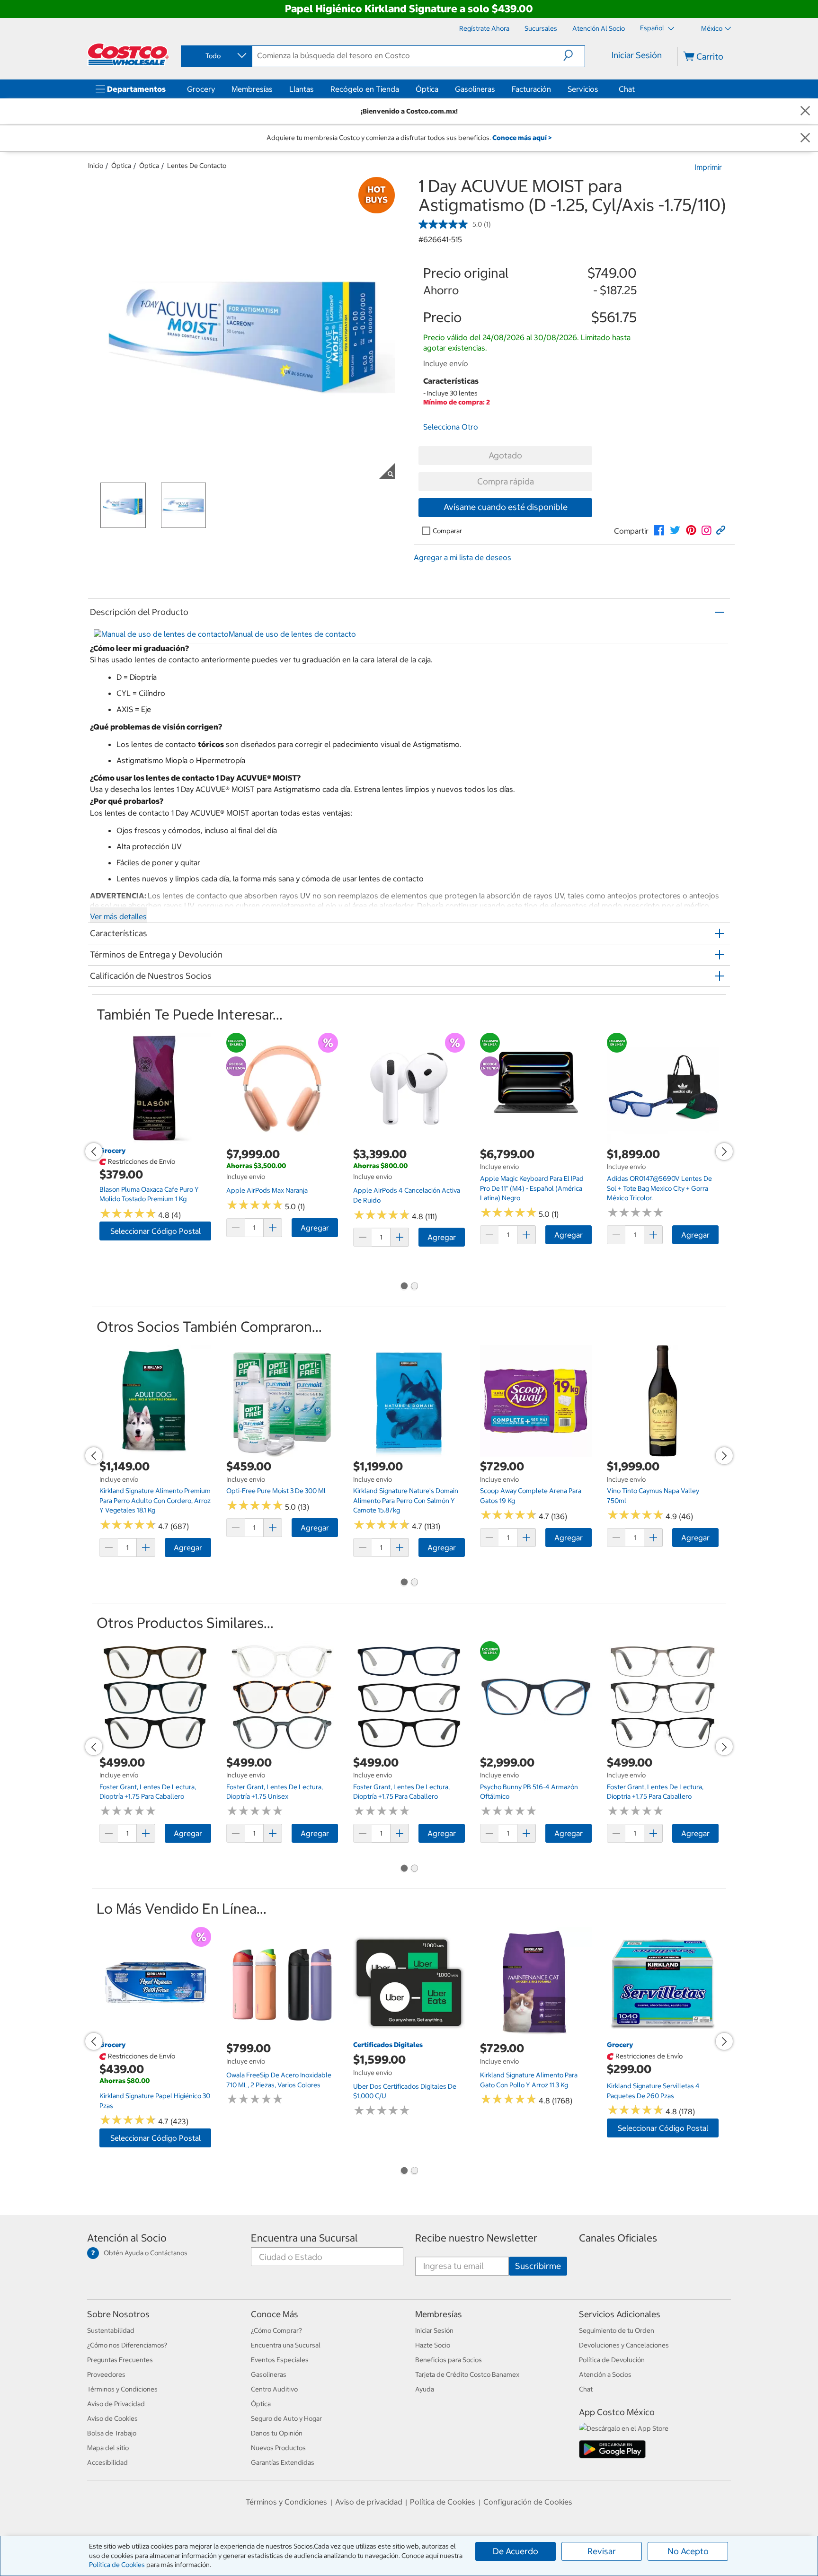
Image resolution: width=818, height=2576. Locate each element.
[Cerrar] (805, 111)
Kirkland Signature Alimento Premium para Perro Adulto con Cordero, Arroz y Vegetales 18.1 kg (155, 1500)
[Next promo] (724, 1152)
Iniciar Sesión (637, 55)
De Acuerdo (516, 2551)
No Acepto (688, 2551)
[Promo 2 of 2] (414, 1287)
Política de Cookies (117, 2565)
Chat (627, 89)
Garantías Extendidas (283, 2462)
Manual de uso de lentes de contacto (292, 634)
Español (653, 28)
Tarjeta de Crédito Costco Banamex (467, 2374)
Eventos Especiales (280, 2360)
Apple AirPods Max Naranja (267, 1190)
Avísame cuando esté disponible (506, 507)
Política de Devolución (612, 2360)
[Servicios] (600, 89)
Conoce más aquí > (522, 138)
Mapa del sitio (108, 2448)
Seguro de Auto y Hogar (286, 2418)
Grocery (201, 89)
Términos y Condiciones (122, 2389)
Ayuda (425, 2389)
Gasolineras (475, 89)
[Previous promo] (94, 1152)
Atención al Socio (127, 2238)
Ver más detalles (118, 916)
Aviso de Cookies (112, 2418)
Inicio (96, 166)
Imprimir (708, 167)
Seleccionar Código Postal (156, 1231)
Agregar (315, 1228)
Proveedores (106, 2374)
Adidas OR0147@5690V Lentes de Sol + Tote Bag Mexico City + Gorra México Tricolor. (659, 1188)
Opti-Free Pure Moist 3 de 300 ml (276, 1491)
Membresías (252, 89)
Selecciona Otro (451, 427)
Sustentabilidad (111, 2330)
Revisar (602, 2551)
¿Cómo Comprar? (276, 2330)
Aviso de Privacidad (116, 2404)
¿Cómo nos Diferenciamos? (127, 2345)
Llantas (302, 89)
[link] (659, 530)
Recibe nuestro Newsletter (476, 2238)
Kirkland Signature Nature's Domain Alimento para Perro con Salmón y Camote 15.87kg (406, 1500)
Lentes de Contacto (197, 166)
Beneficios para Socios (449, 2360)
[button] (574, 55)
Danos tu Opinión (277, 2433)
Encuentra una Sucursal (304, 2238)
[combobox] (216, 56)
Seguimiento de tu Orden (617, 2330)
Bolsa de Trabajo (112, 2433)
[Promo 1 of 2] (404, 1287)
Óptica (427, 89)
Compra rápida (506, 481)
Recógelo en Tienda (365, 89)
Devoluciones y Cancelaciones (624, 2345)
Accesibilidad (107, 2462)
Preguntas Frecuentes (120, 2360)
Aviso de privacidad (369, 2502)
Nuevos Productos (278, 2448)
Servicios (583, 89)
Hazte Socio (433, 2345)
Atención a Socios (605, 2374)
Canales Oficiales (618, 2238)
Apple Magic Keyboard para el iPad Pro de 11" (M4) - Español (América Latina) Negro (532, 1188)
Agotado (505, 455)
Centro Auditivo (274, 2389)
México (712, 28)
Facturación (531, 89)
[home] (128, 54)
